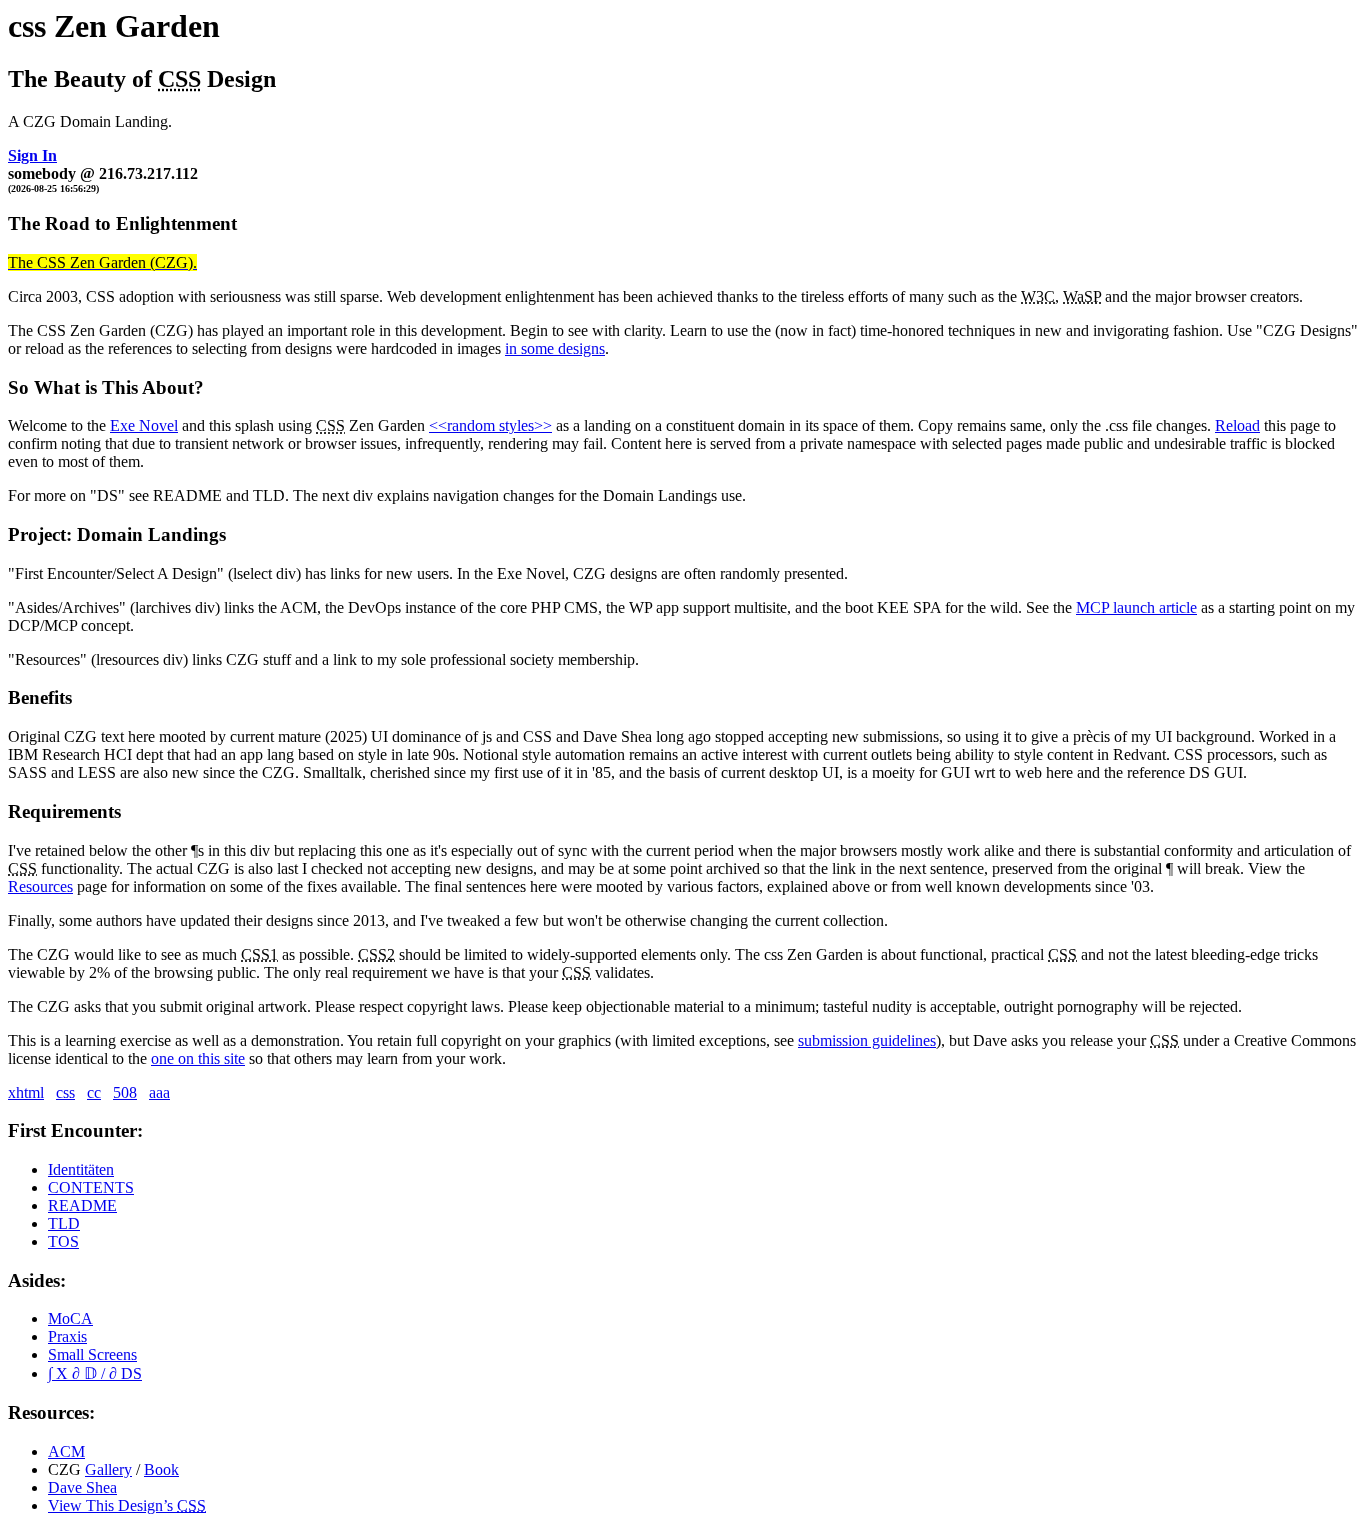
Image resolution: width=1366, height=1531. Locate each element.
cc (94, 1092)
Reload (1237, 425)
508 (125, 1092)
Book (161, 1469)
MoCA (70, 1318)
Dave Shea (82, 1487)
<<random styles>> (490, 425)
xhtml (26, 1092)
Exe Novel (144, 425)
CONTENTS (91, 1187)
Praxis (67, 1336)
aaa (159, 1092)
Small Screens (92, 1354)
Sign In (32, 155)
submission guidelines (867, 1040)
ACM (66, 1451)
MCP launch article (1136, 607)
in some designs (555, 348)
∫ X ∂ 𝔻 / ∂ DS (95, 1373)
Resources (40, 886)
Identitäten (81, 1169)
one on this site (198, 1058)
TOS (63, 1241)
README (82, 1205)
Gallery (108, 1469)
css (65, 1092)
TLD (64, 1223)
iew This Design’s (127, 1505)
